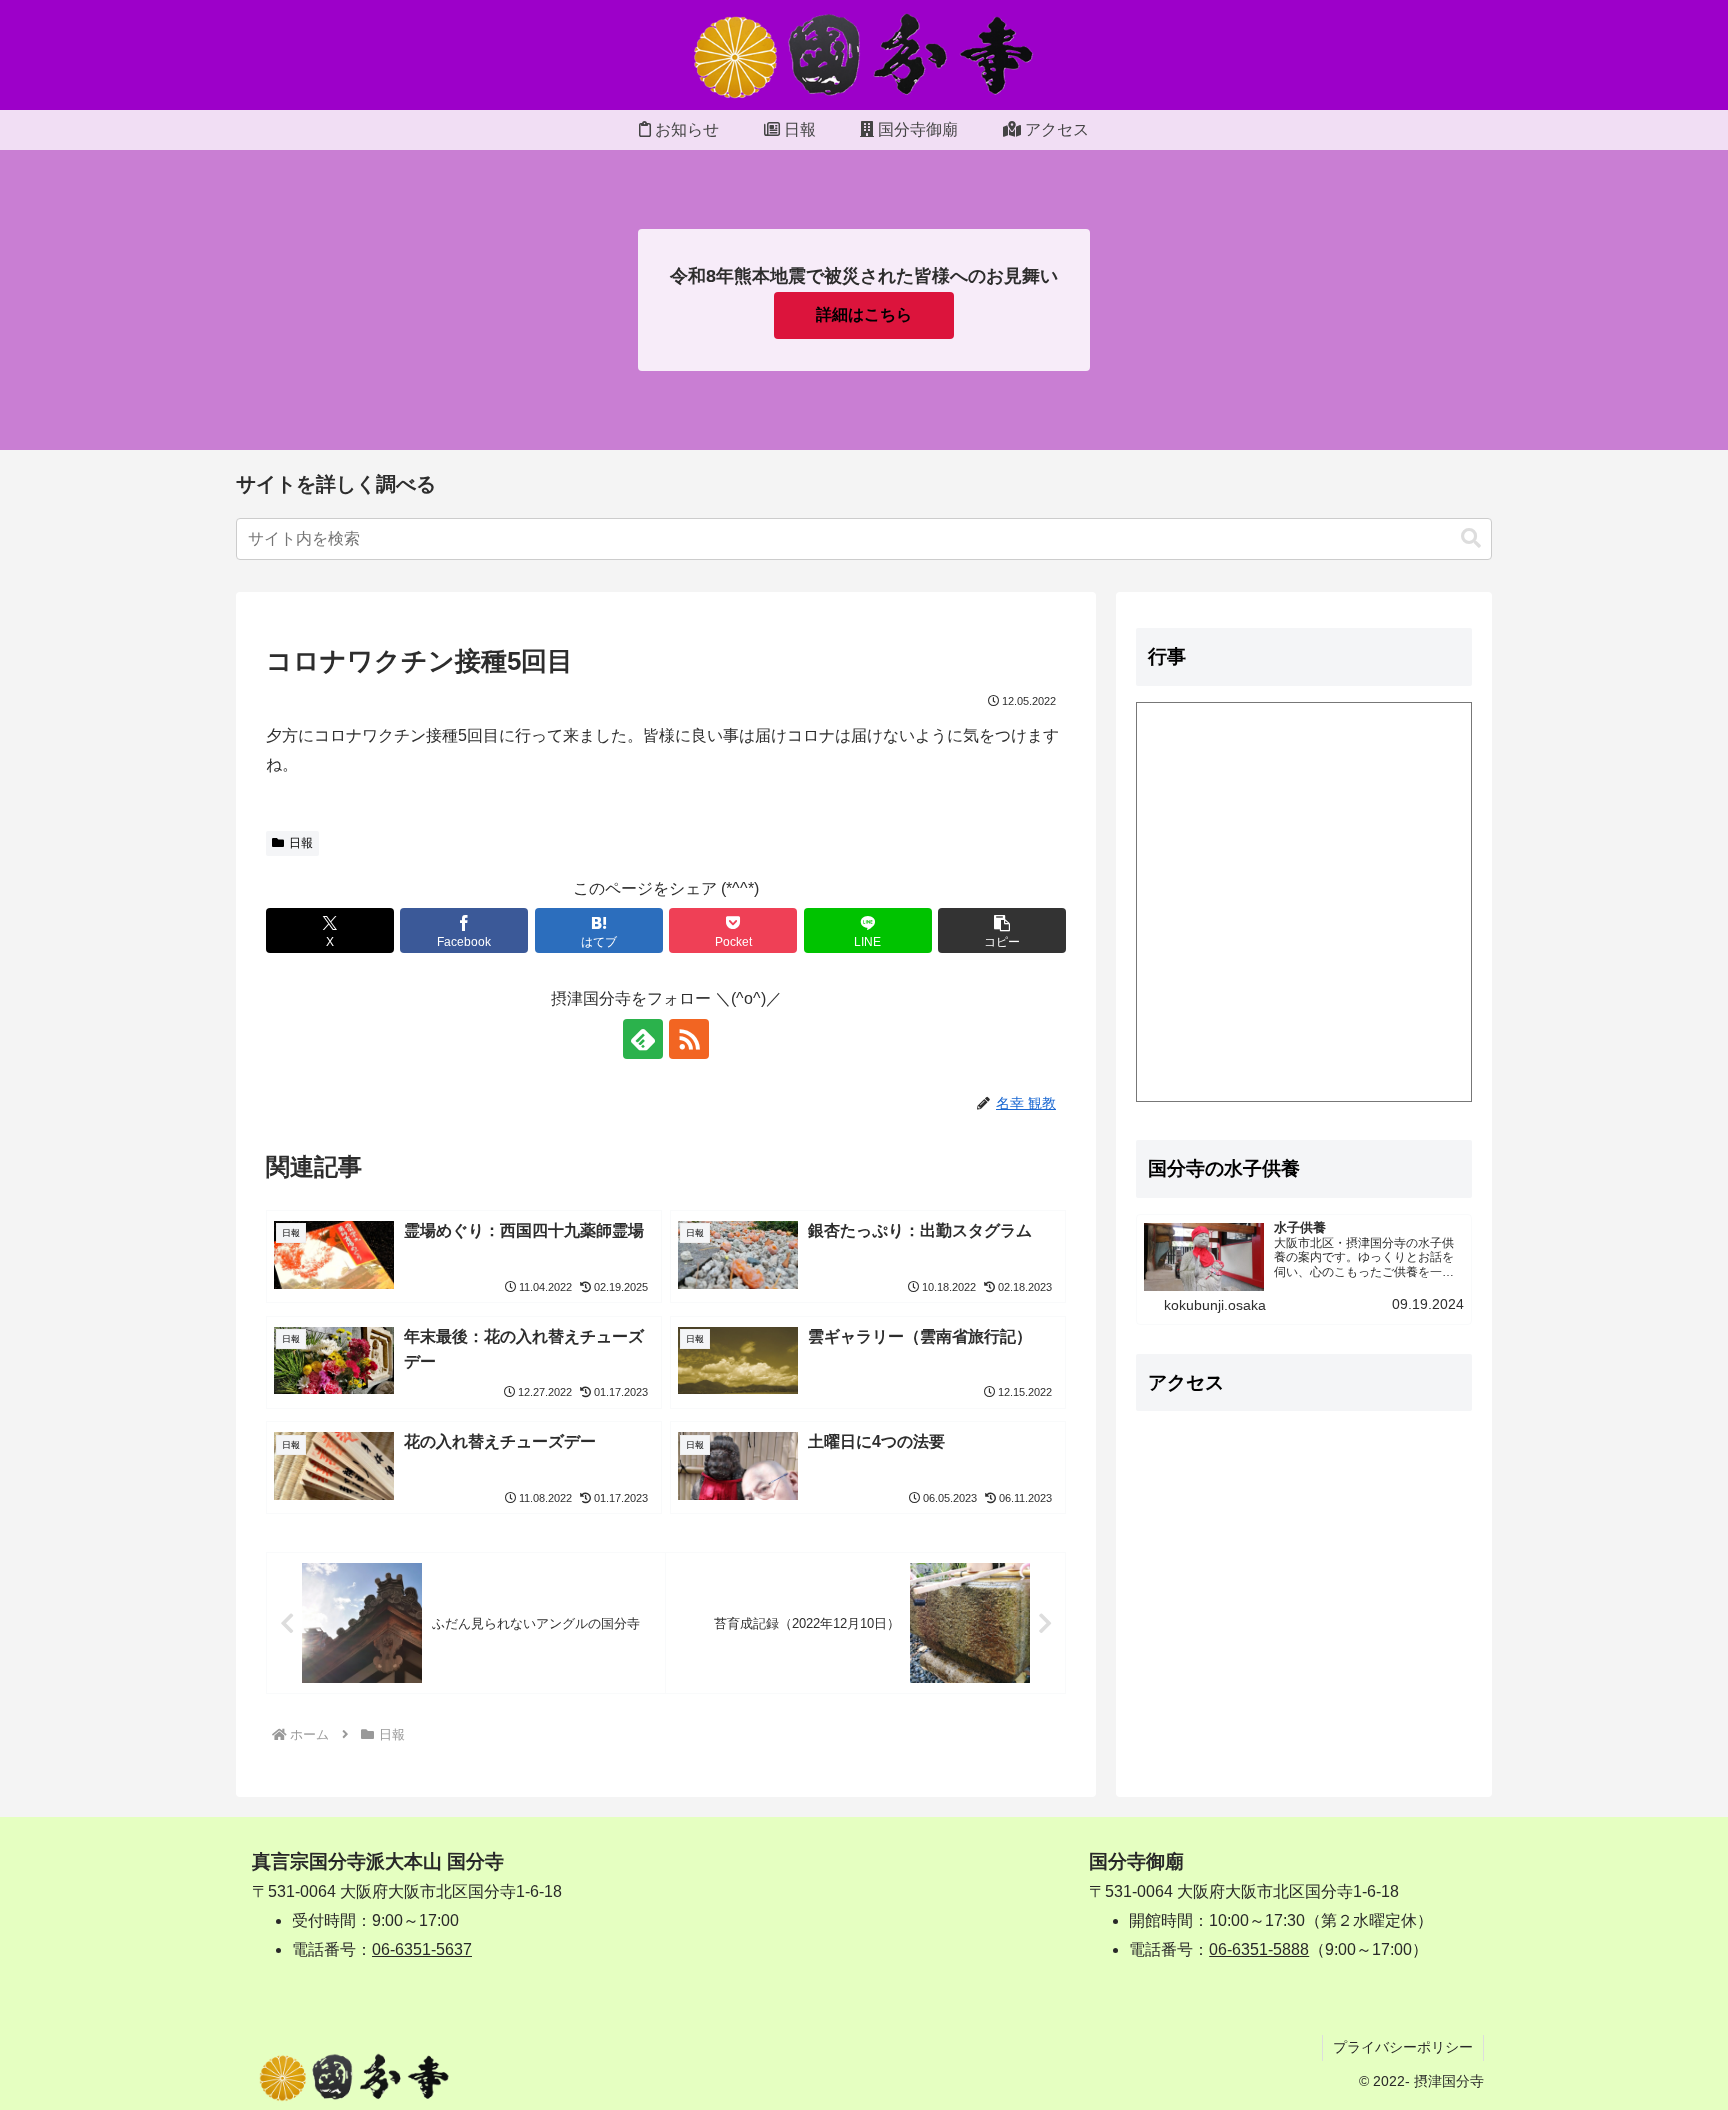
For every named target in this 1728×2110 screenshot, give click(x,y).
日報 (301, 843)
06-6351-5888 (1259, 1949)
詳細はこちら (864, 314)
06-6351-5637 (422, 1949)
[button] (1471, 538)
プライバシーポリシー (1403, 2047)
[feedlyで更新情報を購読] (643, 1039)
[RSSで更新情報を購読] (689, 1039)
